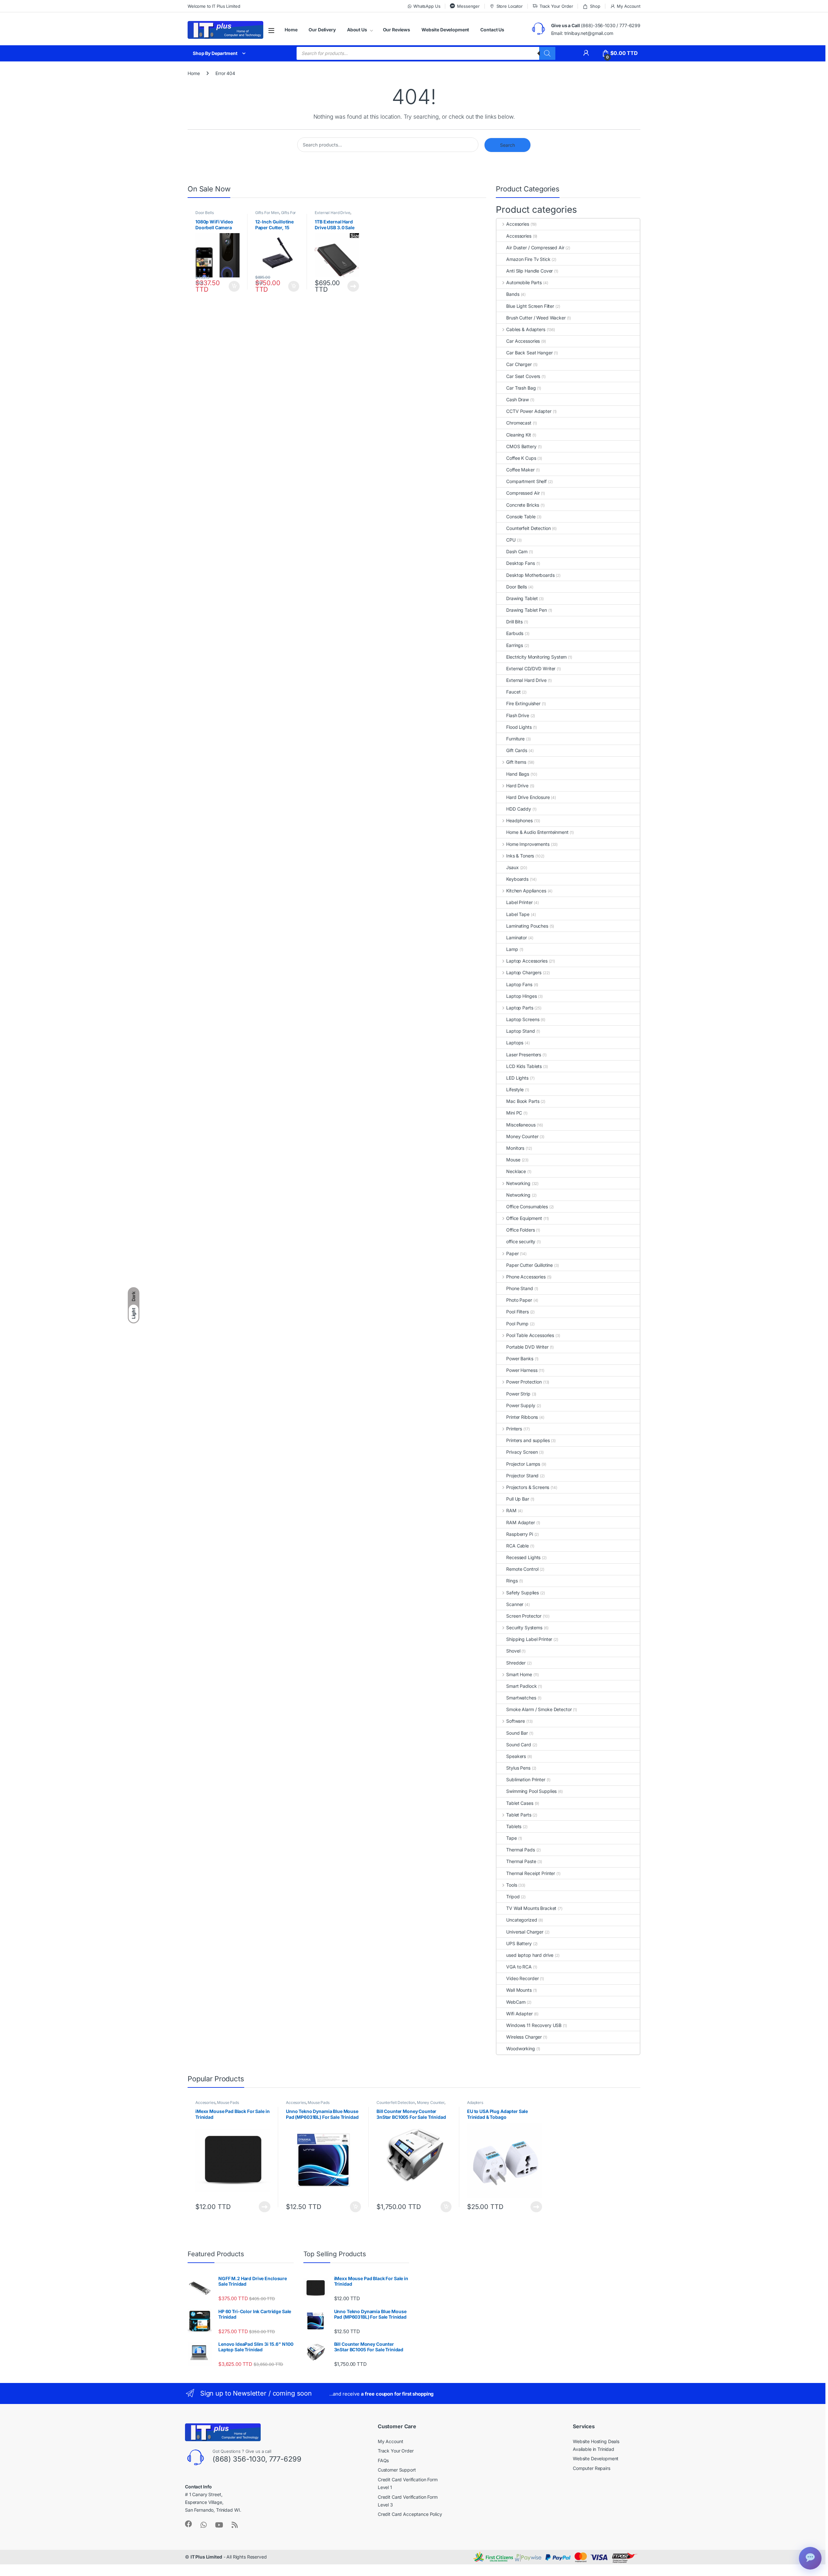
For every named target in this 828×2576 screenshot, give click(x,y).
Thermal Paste (521, 1861)
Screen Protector (524, 1616)
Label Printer (519, 902)
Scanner (515, 1604)
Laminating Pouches (527, 926)
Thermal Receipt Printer (531, 1873)
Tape (511, 1838)
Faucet (513, 692)
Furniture (515, 739)
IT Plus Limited (206, 2557)
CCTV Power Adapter (529, 411)
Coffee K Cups (521, 458)
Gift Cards (517, 750)
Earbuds (515, 633)
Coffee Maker (520, 470)
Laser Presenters (524, 1055)
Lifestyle (515, 1089)
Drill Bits (514, 622)
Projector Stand (522, 1476)
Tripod (513, 1897)
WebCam (516, 2002)
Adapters (475, 2102)
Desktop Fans (520, 563)
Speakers (516, 1756)
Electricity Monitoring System (536, 657)
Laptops (515, 1043)
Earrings (515, 645)
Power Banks (520, 1358)
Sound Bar (517, 1733)
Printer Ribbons (522, 1417)
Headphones (519, 820)
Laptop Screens (523, 1019)
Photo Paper (519, 1300)
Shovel (513, 1651)
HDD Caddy (519, 809)
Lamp (512, 949)
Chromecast (519, 423)
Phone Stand (519, 1288)
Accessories (519, 236)
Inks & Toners (520, 856)
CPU (511, 540)
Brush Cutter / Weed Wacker (536, 318)
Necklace (516, 1171)
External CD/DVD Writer (531, 668)
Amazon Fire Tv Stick (528, 259)
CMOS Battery (521, 446)
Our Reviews (397, 30)
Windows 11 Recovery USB (534, 2025)
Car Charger (519, 364)
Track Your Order (556, 6)
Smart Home (519, 1674)
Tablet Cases (520, 1803)
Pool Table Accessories (530, 1335)
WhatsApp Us (427, 6)
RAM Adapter (520, 1522)
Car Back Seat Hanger (529, 353)
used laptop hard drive (530, 1955)
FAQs (383, 2460)
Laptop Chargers (524, 972)
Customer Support (397, 2470)
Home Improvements (528, 844)
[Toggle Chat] (810, 2558)
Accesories (517, 224)
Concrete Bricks (523, 505)
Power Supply (521, 1405)
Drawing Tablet (522, 598)
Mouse (513, 1160)
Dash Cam (517, 551)
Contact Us (492, 30)
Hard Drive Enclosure (528, 797)
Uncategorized (522, 1920)
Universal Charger (525, 1932)
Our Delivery (322, 30)
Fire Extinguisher (523, 703)
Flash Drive (517, 715)
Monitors (515, 1148)
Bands (513, 294)
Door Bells (205, 213)
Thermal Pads (520, 1850)
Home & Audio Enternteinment (537, 832)
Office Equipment (524, 1218)
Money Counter (522, 1136)
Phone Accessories (526, 1277)
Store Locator (510, 6)
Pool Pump (517, 1324)
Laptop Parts (520, 1008)
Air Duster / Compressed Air (535, 248)
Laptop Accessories (527, 961)
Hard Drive (517, 786)
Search (507, 145)
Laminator (517, 938)
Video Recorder (522, 1978)
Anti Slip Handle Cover (529, 271)
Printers (514, 1429)
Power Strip (518, 1394)
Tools (512, 1885)
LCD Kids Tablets (524, 1066)
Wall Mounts (519, 1990)
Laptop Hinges (521, 996)
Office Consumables (527, 1207)
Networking (518, 1183)
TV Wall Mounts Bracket (531, 1908)
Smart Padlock (521, 1686)
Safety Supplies (523, 1593)
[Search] (547, 53)
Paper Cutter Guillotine (529, 1265)
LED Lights (517, 1078)
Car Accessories (523, 341)
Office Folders (520, 1230)
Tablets (514, 1826)
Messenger (468, 6)
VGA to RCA (519, 1967)
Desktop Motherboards (530, 575)
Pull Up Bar (517, 1499)
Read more (353, 286)
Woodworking (520, 2048)
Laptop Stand (520, 1031)
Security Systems (524, 1628)
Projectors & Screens (528, 1487)
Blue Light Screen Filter (530, 306)
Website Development (445, 30)
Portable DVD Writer (527, 1347)
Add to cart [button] (234, 286)
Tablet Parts (519, 1815)
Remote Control (522, 1569)
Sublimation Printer (526, 1779)
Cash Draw (517, 399)
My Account (629, 6)
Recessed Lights (523, 1557)
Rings (512, 1581)
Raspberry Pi (519, 1534)
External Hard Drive (332, 213)
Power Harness (522, 1370)
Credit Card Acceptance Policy (410, 2514)
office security (521, 1241)
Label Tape (518, 914)
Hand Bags (518, 774)
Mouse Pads (228, 2102)
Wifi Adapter (519, 2014)
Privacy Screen (522, 1452)
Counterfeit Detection (528, 528)
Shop (595, 6)
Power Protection (524, 1382)
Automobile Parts (524, 282)
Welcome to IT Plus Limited (214, 6)
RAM (511, 1510)
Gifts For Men (267, 213)
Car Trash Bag (521, 388)
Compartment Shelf (526, 481)
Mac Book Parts (523, 1101)
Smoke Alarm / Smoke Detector (539, 1709)
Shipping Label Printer (529, 1639)
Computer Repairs (592, 2468)
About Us (357, 30)
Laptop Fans (519, 984)
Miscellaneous (521, 1125)
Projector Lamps (523, 1464)
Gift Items (516, 762)
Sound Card (519, 1745)
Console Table (521, 517)
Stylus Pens (518, 1768)
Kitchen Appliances (526, 891)
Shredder (516, 1663)
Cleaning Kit (518, 435)
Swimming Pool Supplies (531, 1791)
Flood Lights (519, 727)
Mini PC (514, 1113)
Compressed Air (523, 493)
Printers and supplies (528, 1440)
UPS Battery (519, 1943)
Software (516, 1721)
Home (291, 30)
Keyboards (517, 879)
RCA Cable (517, 1546)
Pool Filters (517, 1312)
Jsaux (512, 867)
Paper (512, 1253)
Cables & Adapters (526, 329)
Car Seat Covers (523, 376)
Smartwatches (521, 1698)
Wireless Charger (524, 2037)
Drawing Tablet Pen (526, 610)
